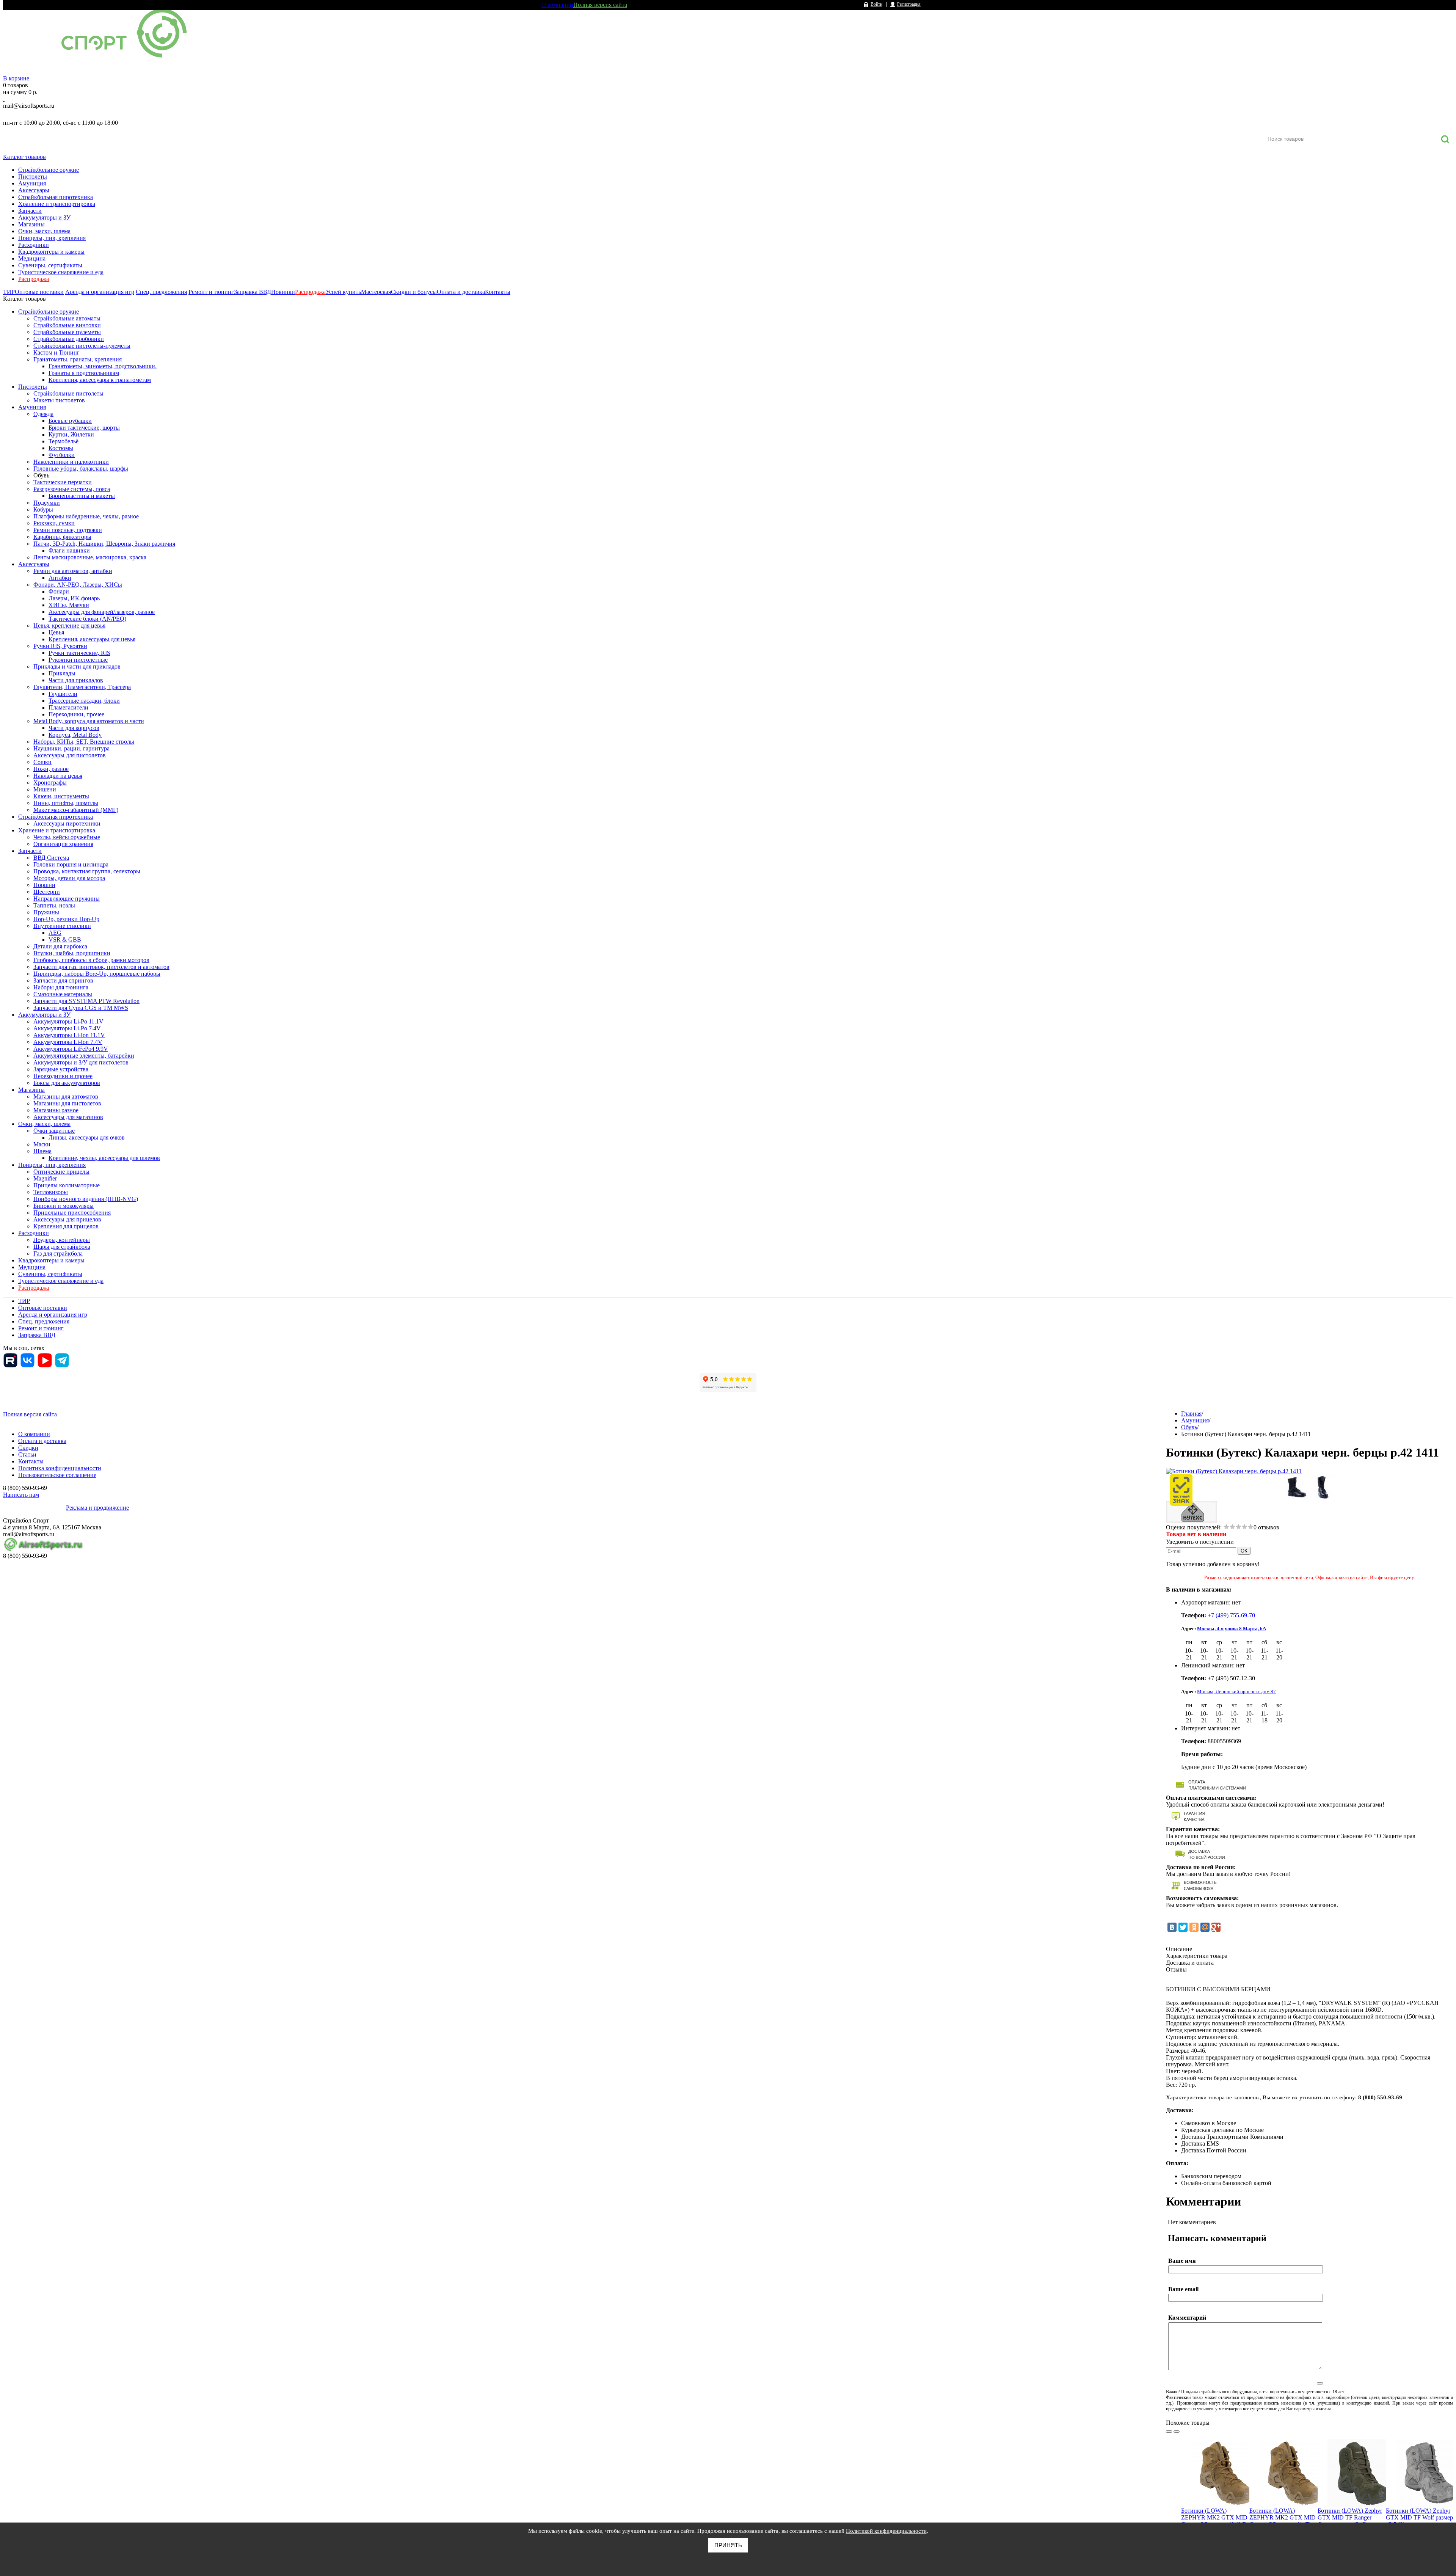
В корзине (16, 78)
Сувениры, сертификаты (50, 265)
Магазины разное (56, 1110)
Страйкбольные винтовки (67, 325)
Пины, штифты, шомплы (66, 803)
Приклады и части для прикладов (77, 666)
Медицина (32, 258)
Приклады (62, 673)
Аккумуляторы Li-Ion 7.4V (68, 1042)
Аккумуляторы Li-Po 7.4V (67, 1028)
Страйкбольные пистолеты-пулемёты (82, 346)
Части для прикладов (76, 680)
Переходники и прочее (63, 1076)
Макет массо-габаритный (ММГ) (76, 810)
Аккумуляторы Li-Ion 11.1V (69, 1035)
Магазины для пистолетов (67, 1103)
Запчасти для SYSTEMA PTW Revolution (86, 1001)
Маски (42, 1144)
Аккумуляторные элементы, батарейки (84, 1056)
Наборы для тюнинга (61, 987)
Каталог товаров (24, 157)
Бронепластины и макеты (82, 496)
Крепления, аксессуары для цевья (92, 639)
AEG (55, 933)
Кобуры (43, 509)
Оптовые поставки (39, 292)
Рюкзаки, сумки (54, 523)
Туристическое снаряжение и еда (61, 272)
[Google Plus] (1216, 1927)
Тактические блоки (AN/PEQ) (87, 619)
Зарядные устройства (61, 1069)
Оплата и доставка (461, 292)
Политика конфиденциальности (60, 1468)
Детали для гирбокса (60, 946)
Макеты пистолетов (59, 400)
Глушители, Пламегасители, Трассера (82, 687)
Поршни (44, 885)
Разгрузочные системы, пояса (72, 489)
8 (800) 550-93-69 (43, 114)
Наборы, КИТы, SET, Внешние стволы (84, 742)
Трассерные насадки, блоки (84, 701)
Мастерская (376, 292)
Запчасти (30, 211)
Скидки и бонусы (414, 292)
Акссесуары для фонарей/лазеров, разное (102, 612)
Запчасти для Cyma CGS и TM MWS (81, 1008)
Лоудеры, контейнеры (62, 1240)
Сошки (42, 762)
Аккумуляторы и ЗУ (44, 217)
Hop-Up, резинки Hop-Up (66, 919)
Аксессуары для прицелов (67, 1219)
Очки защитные (54, 1131)
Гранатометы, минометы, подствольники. (103, 366)
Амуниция (32, 183)
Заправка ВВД (253, 292)
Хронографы (50, 783)
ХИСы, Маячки (69, 605)
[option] (1215, 2498)
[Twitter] (1183, 1927)
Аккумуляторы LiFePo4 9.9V (71, 1049)
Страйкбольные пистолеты (68, 393)
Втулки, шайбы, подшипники (72, 953)
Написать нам (21, 1495)
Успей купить (343, 292)
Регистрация (909, 4)
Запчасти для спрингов (63, 980)
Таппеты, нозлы (54, 905)
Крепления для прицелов (66, 1226)
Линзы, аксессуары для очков (87, 1137)
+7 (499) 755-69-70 (1231, 1615)
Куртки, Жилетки (71, 434)
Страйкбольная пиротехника (56, 197)
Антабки (60, 578)
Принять (728, 2545)
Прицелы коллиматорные (67, 1185)
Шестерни (47, 892)
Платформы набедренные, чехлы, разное (86, 516)
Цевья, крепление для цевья (69, 626)
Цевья (56, 632)
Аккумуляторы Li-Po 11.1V (68, 1021)
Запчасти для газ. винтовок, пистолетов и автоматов (101, 967)
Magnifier (45, 1178)
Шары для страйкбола (62, 1247)
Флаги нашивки (69, 550)
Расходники (34, 245)
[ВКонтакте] (1172, 1927)
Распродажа (34, 279)
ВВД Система (51, 858)
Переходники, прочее (76, 714)
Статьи (27, 1454)
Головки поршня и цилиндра (71, 864)
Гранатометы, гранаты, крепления (78, 359)
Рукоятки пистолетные (78, 660)
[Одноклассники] (1194, 1927)
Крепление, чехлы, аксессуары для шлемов (104, 1158)
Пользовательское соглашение (57, 1475)
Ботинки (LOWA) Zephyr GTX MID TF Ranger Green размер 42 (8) (1350, 2517)
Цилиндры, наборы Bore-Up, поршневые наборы (97, 974)
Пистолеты (33, 177)
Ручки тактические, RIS (79, 653)
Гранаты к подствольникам (84, 373)
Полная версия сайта (600, 5)
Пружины (46, 912)
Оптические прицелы (61, 1172)
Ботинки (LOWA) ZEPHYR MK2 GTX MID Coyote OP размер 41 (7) (1283, 2517)
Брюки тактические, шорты (84, 428)
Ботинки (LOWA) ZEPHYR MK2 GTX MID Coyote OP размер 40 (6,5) (1214, 2517)
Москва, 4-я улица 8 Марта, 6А (1232, 1629)
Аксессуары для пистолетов (70, 755)
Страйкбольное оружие (49, 170)
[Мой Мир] (1205, 1927)
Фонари (59, 591)
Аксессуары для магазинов (68, 1117)
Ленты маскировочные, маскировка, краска (90, 557)
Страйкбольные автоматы (67, 318)
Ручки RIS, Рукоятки (60, 646)
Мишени (45, 789)
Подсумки (47, 503)
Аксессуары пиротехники (67, 823)
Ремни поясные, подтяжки (68, 530)
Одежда (43, 414)
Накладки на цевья (58, 776)
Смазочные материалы (63, 994)
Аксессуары (34, 190)
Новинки (283, 292)
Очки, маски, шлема (44, 231)
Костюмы (61, 448)
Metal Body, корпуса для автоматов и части (89, 721)
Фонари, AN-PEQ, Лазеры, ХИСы (78, 585)
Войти (876, 4)
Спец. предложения (161, 292)
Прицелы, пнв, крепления (52, 238)
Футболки (62, 455)
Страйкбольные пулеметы (67, 332)
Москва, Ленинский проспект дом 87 (1236, 1691)
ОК (1244, 1551)
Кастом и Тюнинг (56, 352)
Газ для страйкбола (58, 1253)
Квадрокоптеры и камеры (51, 252)
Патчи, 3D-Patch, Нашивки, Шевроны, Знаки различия (104, 544)
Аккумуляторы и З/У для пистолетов (81, 1062)
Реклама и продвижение (97, 1508)
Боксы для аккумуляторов (67, 1083)
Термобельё (64, 441)
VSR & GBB (65, 940)
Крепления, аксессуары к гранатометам (100, 380)
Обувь (41, 475)
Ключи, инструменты (61, 796)
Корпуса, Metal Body (75, 735)
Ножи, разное (51, 769)
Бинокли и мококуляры (64, 1206)
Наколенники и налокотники (71, 462)
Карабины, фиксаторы (62, 537)
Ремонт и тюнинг (211, 292)
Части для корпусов (74, 728)
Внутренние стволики (62, 926)
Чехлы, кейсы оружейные (67, 837)
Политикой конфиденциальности (886, 2531)
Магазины (31, 224)
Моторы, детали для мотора (69, 878)
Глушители (63, 694)
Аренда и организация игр (100, 292)
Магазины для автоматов (66, 1096)
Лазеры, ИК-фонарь (74, 598)
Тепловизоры (51, 1192)
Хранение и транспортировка (57, 204)
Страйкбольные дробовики (69, 339)
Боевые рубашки (70, 421)
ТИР (9, 292)
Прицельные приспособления (72, 1213)
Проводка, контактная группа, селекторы (87, 871)
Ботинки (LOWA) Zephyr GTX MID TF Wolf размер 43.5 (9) (1419, 2517)
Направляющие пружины (67, 899)
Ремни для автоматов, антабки (73, 571)
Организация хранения (63, 844)
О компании (557, 5)
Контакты (498, 292)
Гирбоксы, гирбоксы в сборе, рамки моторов (91, 960)
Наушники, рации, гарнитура (71, 748)
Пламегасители (68, 707)
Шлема (42, 1151)
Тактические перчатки (63, 482)
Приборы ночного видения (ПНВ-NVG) (86, 1199)
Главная (1191, 1414)
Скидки (28, 1448)
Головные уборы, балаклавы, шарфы (81, 469)
